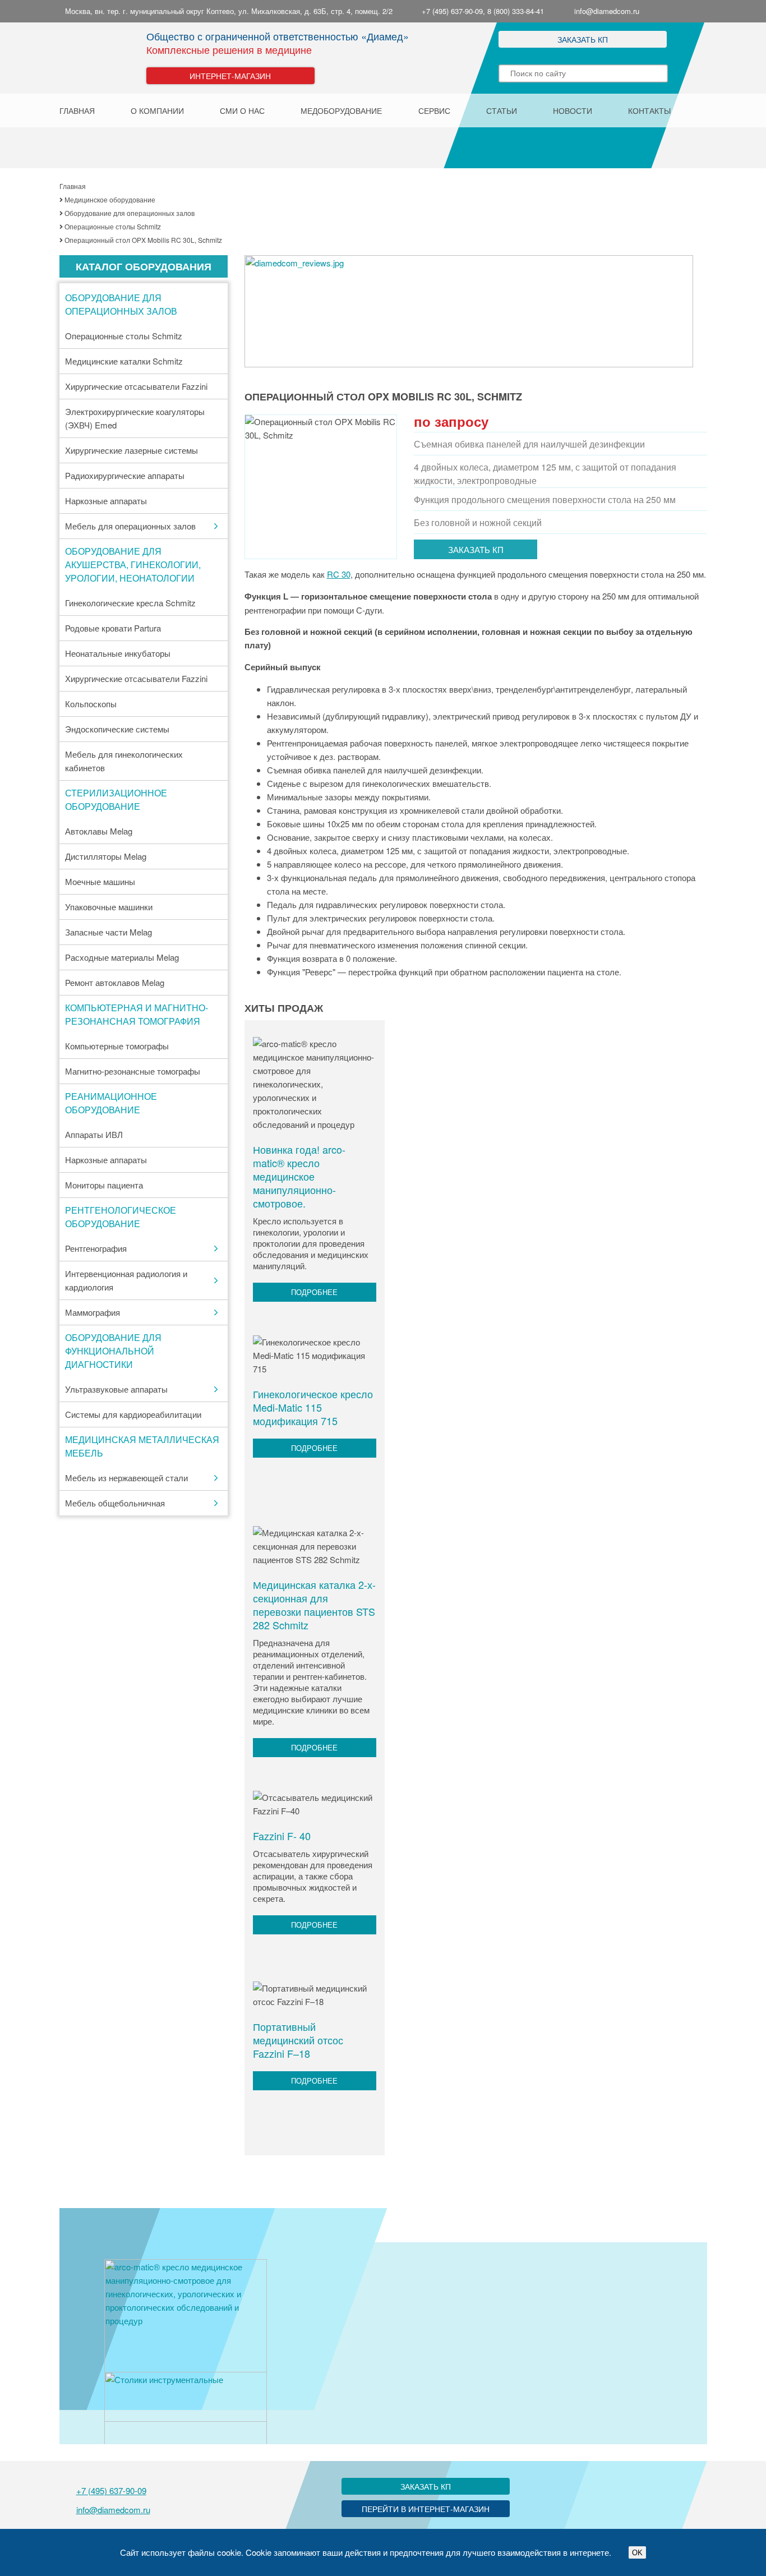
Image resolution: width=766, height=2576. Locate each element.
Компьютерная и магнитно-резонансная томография (137, 1014)
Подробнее (314, 1292)
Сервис (434, 110)
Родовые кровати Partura (113, 628)
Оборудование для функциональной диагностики (113, 1351)
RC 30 (339, 574)
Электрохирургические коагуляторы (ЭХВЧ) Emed (135, 418)
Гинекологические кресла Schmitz (130, 603)
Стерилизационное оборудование (116, 799)
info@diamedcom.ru (607, 11)
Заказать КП (583, 39)
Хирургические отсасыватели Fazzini (136, 386)
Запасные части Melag (109, 932)
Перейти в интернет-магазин (426, 2509)
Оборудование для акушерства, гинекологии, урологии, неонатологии (133, 564)
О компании (157, 110)
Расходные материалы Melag (122, 957)
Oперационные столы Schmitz (124, 336)
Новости (573, 110)
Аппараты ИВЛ (94, 1134)
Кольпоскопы (91, 704)
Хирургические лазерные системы (131, 450)
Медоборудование (341, 110)
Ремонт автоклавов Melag (115, 982)
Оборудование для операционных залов (121, 304)
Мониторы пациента (104, 1185)
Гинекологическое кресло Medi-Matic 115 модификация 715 (313, 1407)
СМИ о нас (242, 110)
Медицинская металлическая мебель (142, 1446)
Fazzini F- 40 (282, 1836)
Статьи (502, 110)
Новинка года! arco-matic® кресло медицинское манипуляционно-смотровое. (299, 1176)
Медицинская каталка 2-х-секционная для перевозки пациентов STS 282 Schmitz (314, 1605)
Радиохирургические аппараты (125, 475)
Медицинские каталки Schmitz (124, 361)
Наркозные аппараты (106, 501)
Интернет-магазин (230, 76)
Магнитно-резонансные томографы (133, 1071)
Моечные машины (100, 881)
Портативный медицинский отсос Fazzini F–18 (298, 2040)
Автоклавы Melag (99, 831)
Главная (77, 110)
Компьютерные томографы (117, 1046)
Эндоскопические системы (117, 729)
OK (637, 2553)
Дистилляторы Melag (106, 856)
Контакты (649, 110)
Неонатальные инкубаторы (118, 653)
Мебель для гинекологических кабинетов (124, 761)
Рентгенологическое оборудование (121, 1217)
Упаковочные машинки (109, 907)
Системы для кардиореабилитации (133, 1414)
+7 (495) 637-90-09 (111, 2490)
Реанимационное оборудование (111, 1103)
